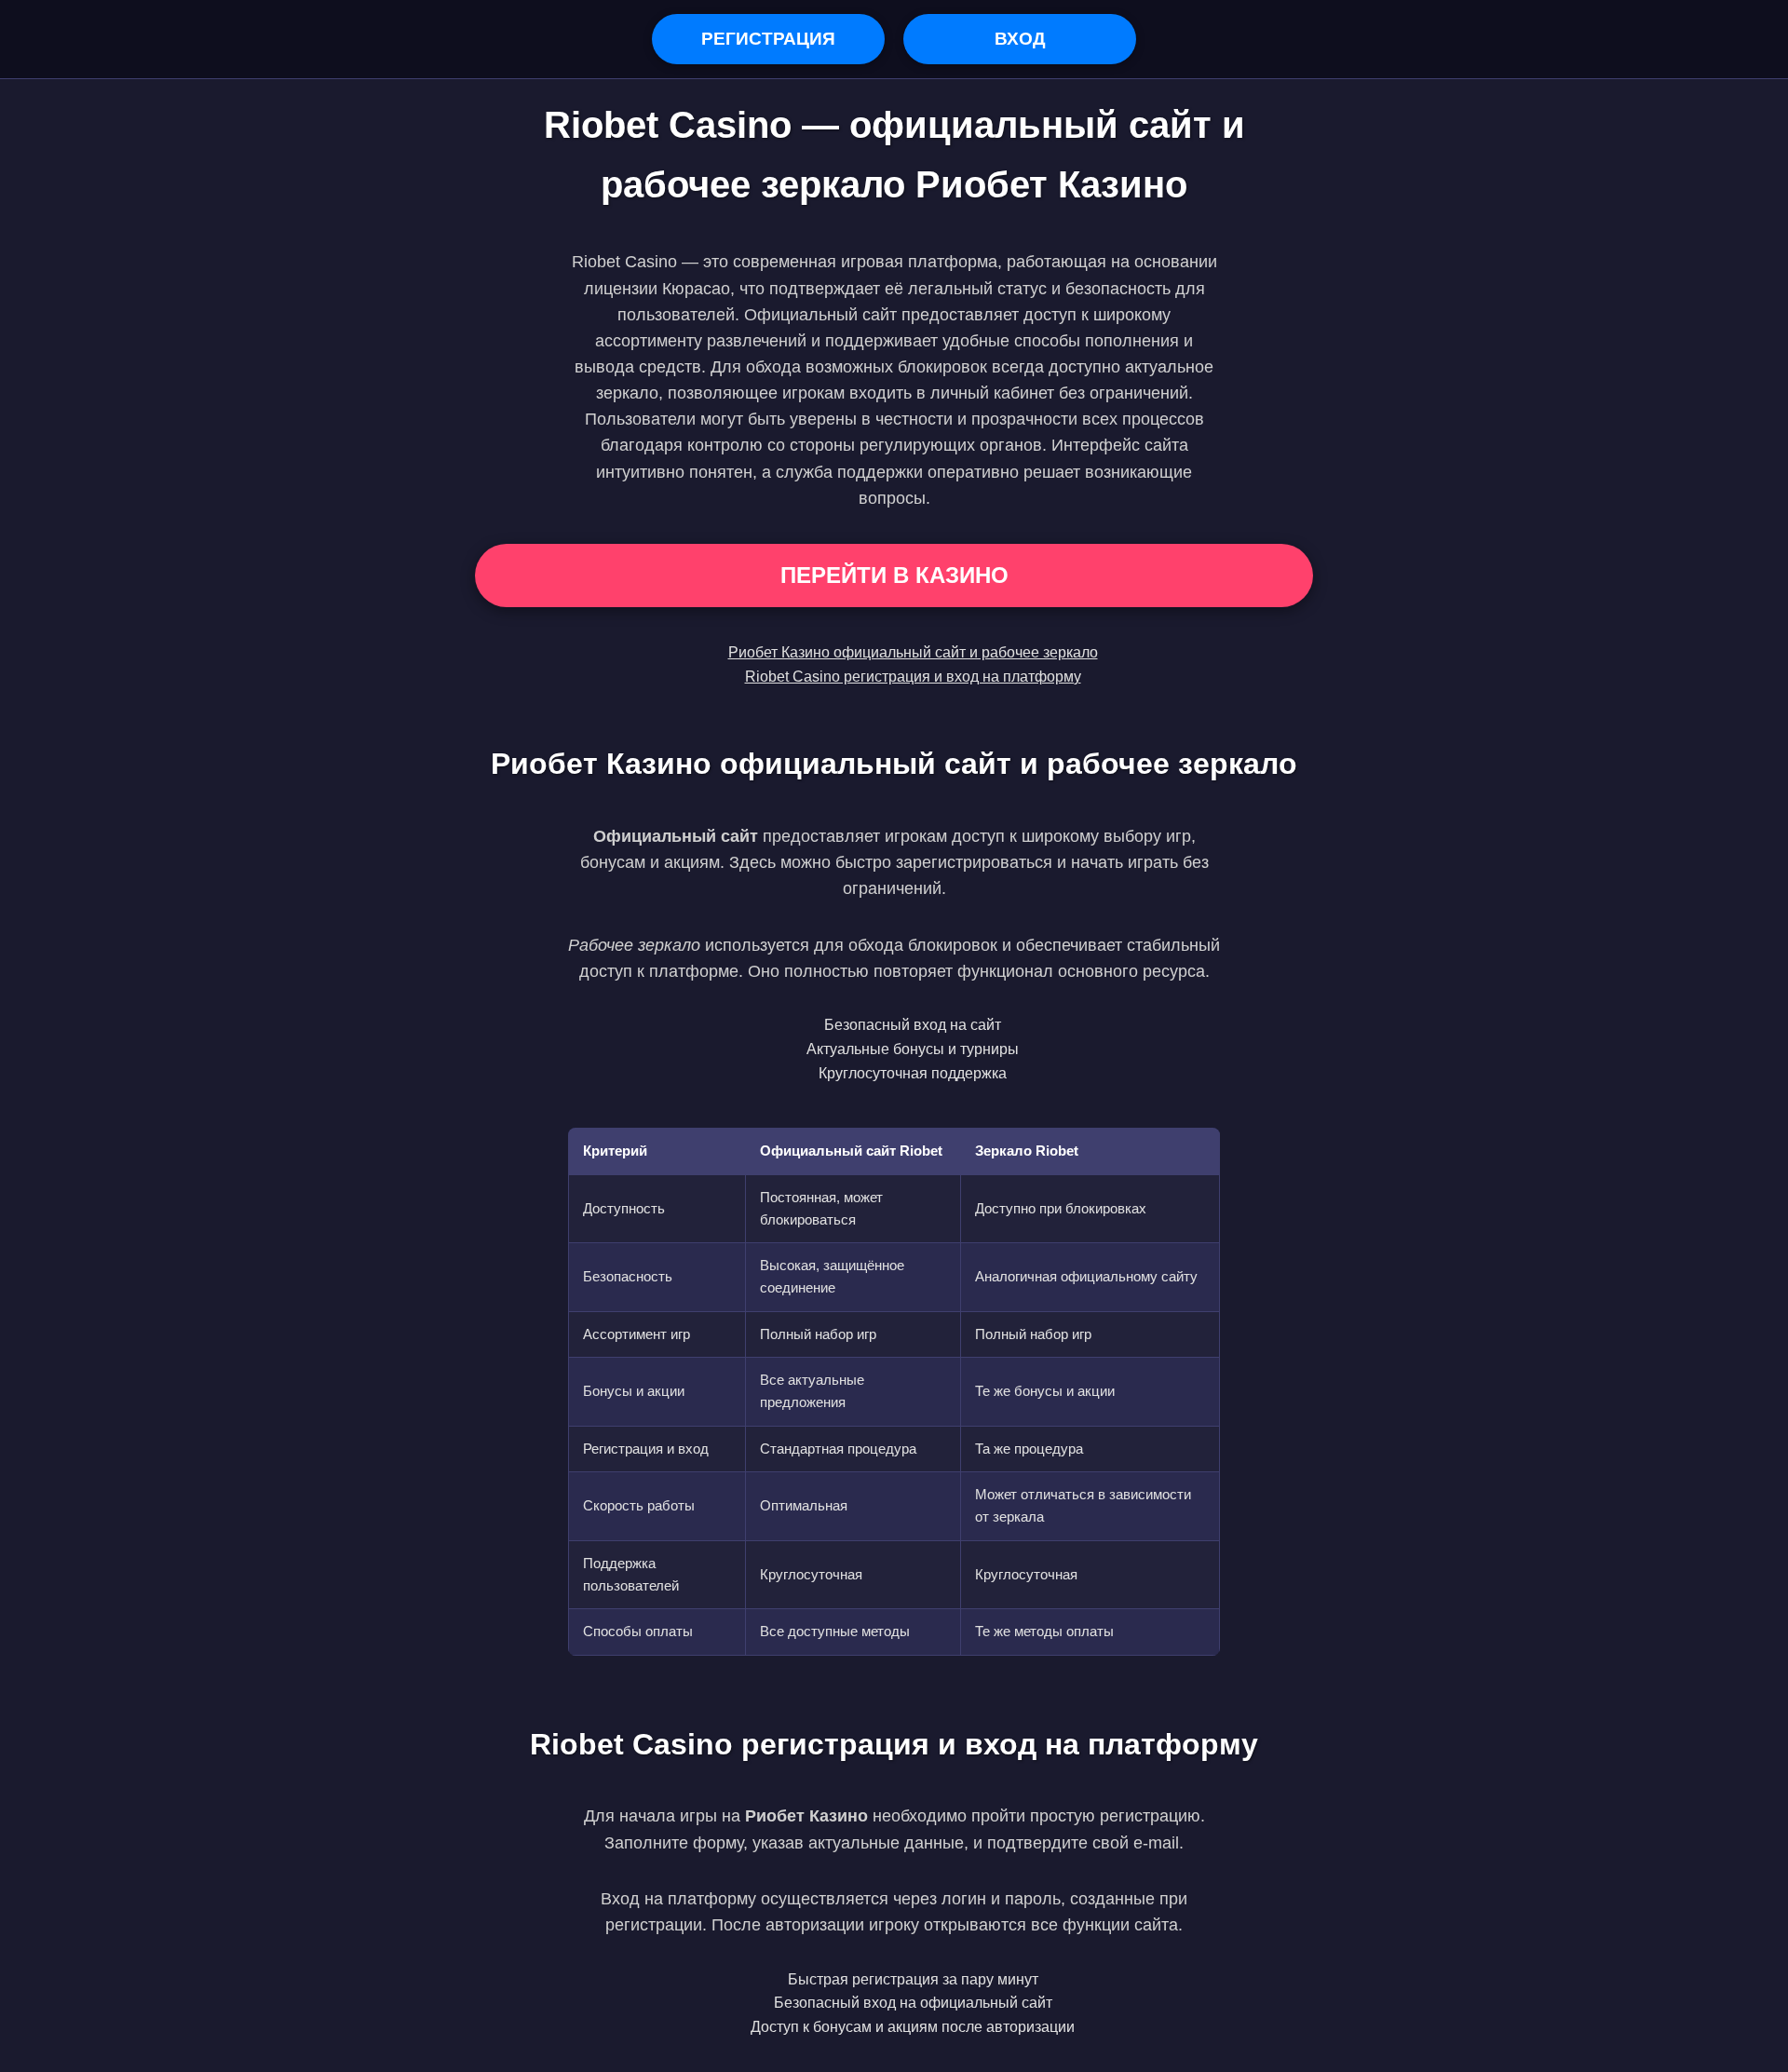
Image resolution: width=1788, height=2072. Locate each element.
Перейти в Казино (894, 575)
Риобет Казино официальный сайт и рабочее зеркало (913, 652)
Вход (1020, 39)
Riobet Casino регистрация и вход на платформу (913, 677)
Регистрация (768, 39)
